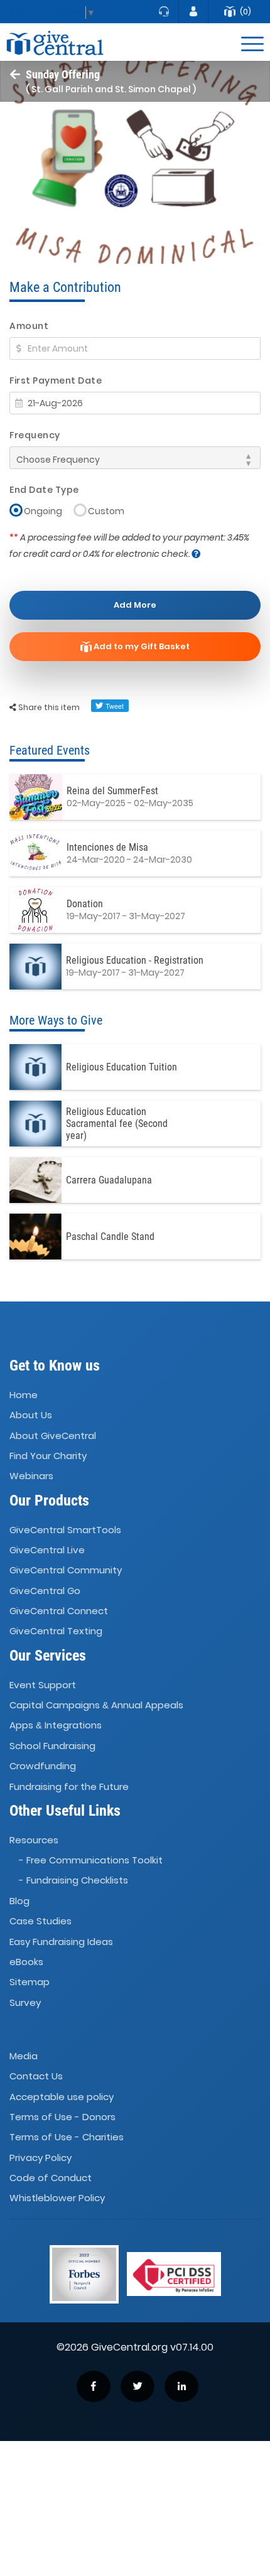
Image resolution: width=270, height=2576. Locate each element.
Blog (19, 1901)
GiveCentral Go (45, 1591)
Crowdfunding (43, 1766)
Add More (135, 605)
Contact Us (36, 2076)
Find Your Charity (48, 1456)
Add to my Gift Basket (141, 646)
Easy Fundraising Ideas (61, 1942)
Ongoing (43, 511)
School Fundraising (52, 1746)
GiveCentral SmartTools (65, 1530)
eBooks (26, 1962)
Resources (34, 1840)
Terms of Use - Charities (67, 2137)
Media (24, 2056)
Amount (29, 326)
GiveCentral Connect (59, 1611)
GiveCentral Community (66, 1571)
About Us (31, 1415)
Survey (25, 2002)
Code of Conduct (51, 2178)
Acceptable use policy (62, 2097)
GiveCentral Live (47, 1550)
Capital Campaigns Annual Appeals (96, 1705)
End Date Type (44, 490)
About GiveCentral (53, 1436)
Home (24, 1395)
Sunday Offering (63, 74)
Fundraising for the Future (69, 1786)
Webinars (31, 1476)
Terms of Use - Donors (62, 2117)
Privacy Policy (40, 2158)
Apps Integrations (56, 1726)
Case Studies (40, 1921)
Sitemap (30, 1982)
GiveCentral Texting (56, 1631)
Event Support (43, 1685)
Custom (106, 511)
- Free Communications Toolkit (91, 1860)
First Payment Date (56, 380)
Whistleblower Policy (57, 2198)
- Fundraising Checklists (73, 1881)
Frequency (35, 435)
